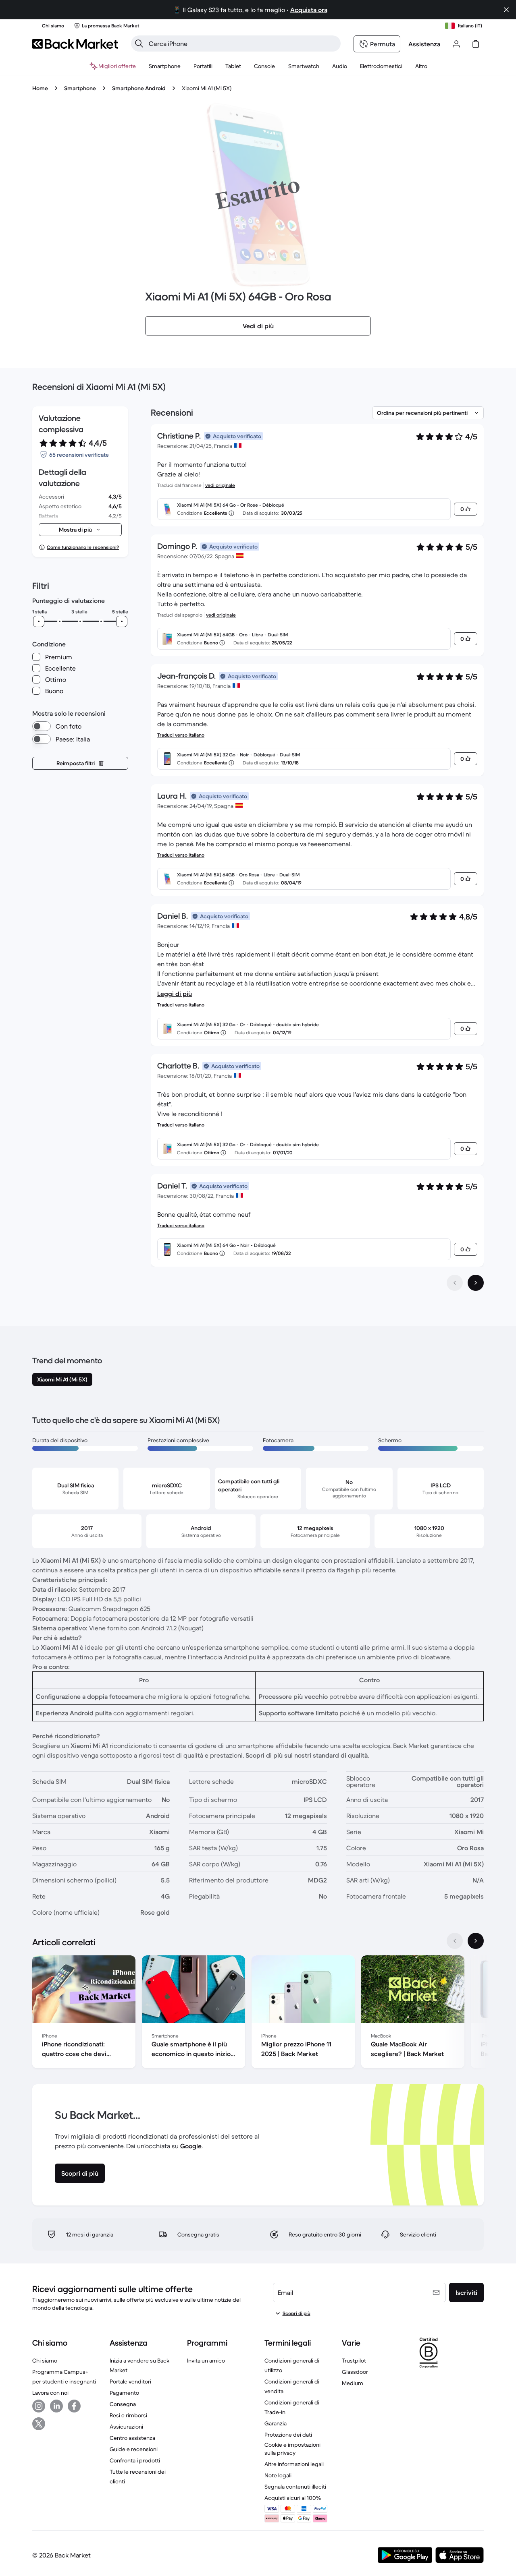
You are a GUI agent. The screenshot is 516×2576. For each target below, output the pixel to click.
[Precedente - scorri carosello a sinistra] (455, 1941)
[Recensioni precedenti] (455, 1283)
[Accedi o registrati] (456, 44)
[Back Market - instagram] (39, 2406)
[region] (258, 2013)
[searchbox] (242, 43)
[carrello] (476, 44)
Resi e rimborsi (128, 2415)
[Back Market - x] (39, 2424)
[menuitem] (165, 66)
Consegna (123, 2404)
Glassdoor (355, 2372)
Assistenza (424, 44)
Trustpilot (354, 2361)
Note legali (278, 2475)
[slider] (39, 621)
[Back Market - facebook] (74, 2406)
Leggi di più (175, 994)
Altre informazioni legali (294, 2464)
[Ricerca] (139, 43)
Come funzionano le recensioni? (83, 547)
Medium (353, 2383)
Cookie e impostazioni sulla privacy (292, 2449)
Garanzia (276, 2423)
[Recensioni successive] (476, 1283)
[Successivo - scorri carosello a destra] (476, 1941)
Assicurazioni (126, 2427)
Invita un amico (206, 2361)
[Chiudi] (506, 10)
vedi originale (220, 485)
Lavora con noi (50, 2393)
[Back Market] (75, 44)
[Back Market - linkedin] (56, 2406)
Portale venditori (130, 2381)
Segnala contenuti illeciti (295, 2487)
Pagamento (124, 2393)
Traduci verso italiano (181, 735)
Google (191, 2146)
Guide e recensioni (134, 2449)
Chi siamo (45, 2361)
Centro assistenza (132, 2438)
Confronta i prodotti (135, 2460)
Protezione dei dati (288, 2435)
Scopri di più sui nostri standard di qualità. (307, 1755)
